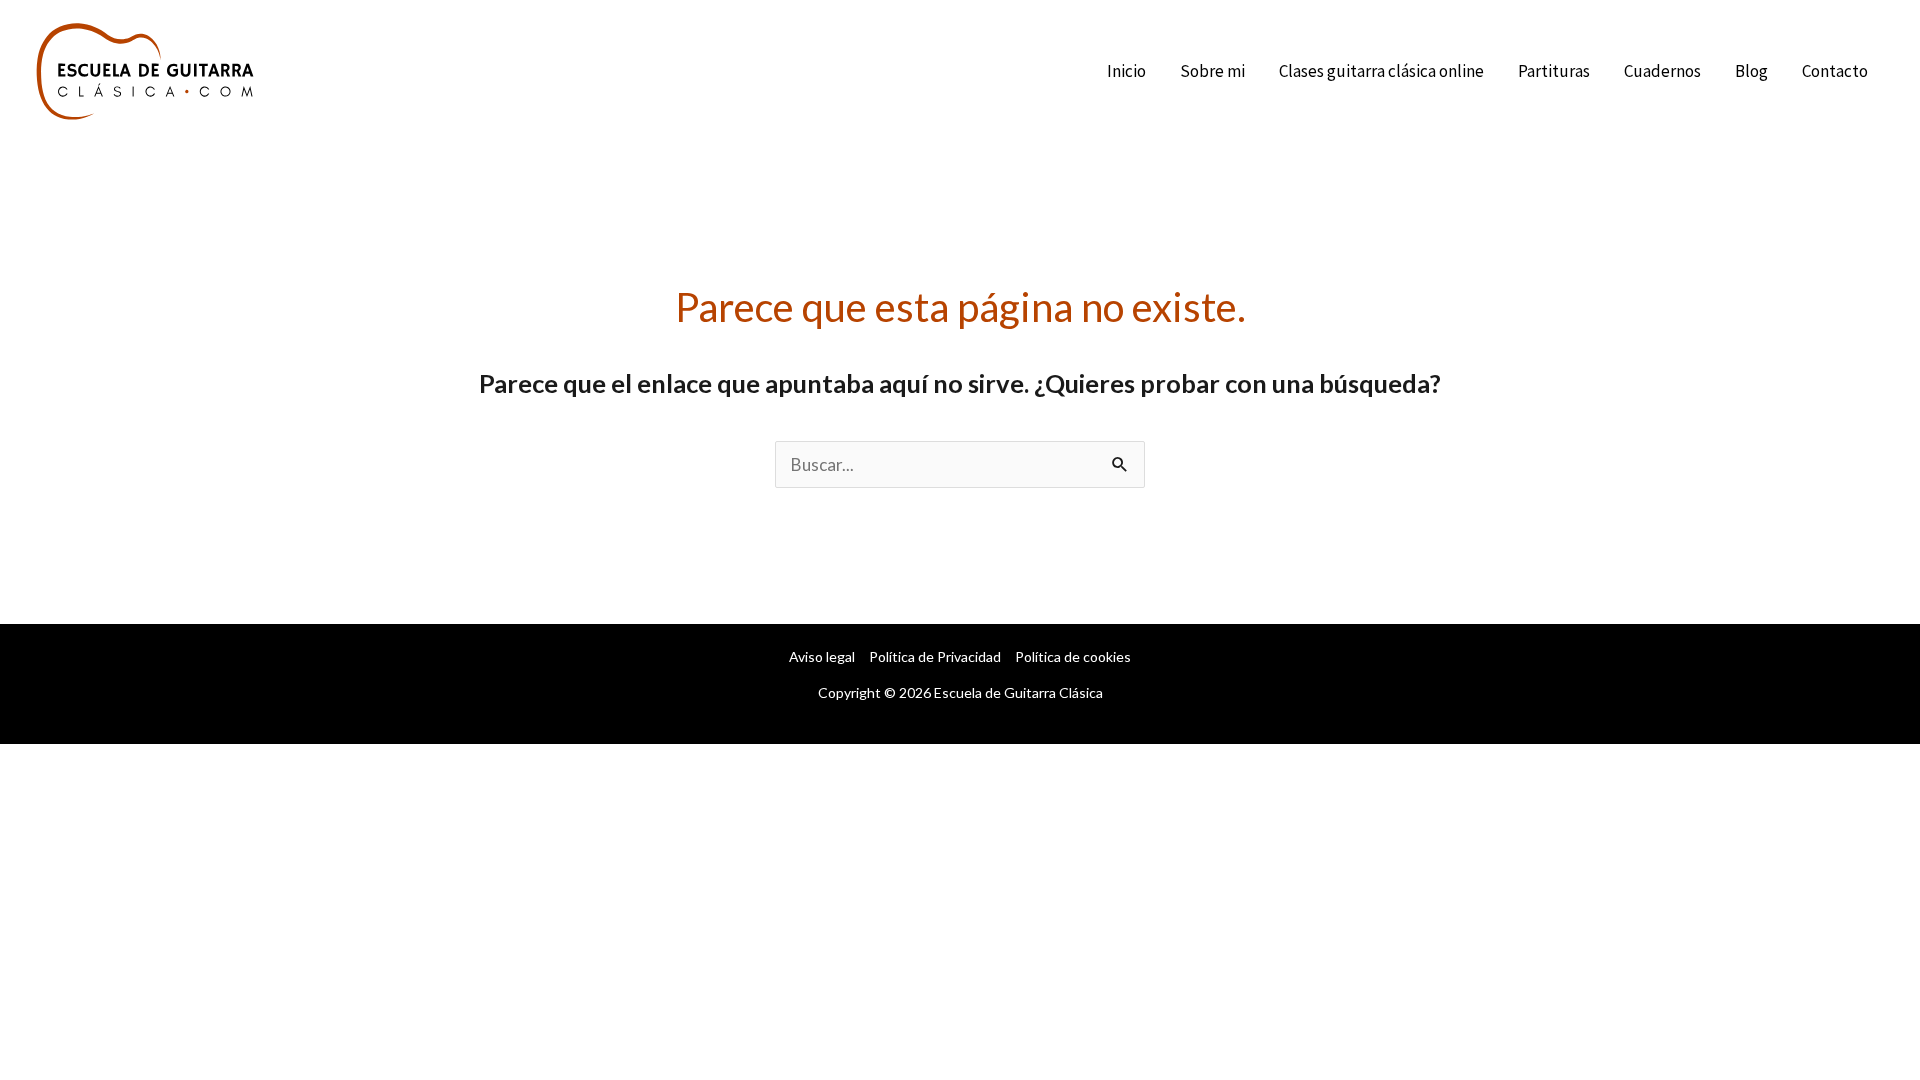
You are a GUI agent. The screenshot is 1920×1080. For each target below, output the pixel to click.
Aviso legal (822, 656)
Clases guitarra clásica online (1381, 71)
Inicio (1126, 71)
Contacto (1835, 71)
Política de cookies (1073, 656)
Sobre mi (1212, 71)
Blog (1751, 71)
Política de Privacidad (935, 656)
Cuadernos (1662, 71)
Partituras (1554, 71)
